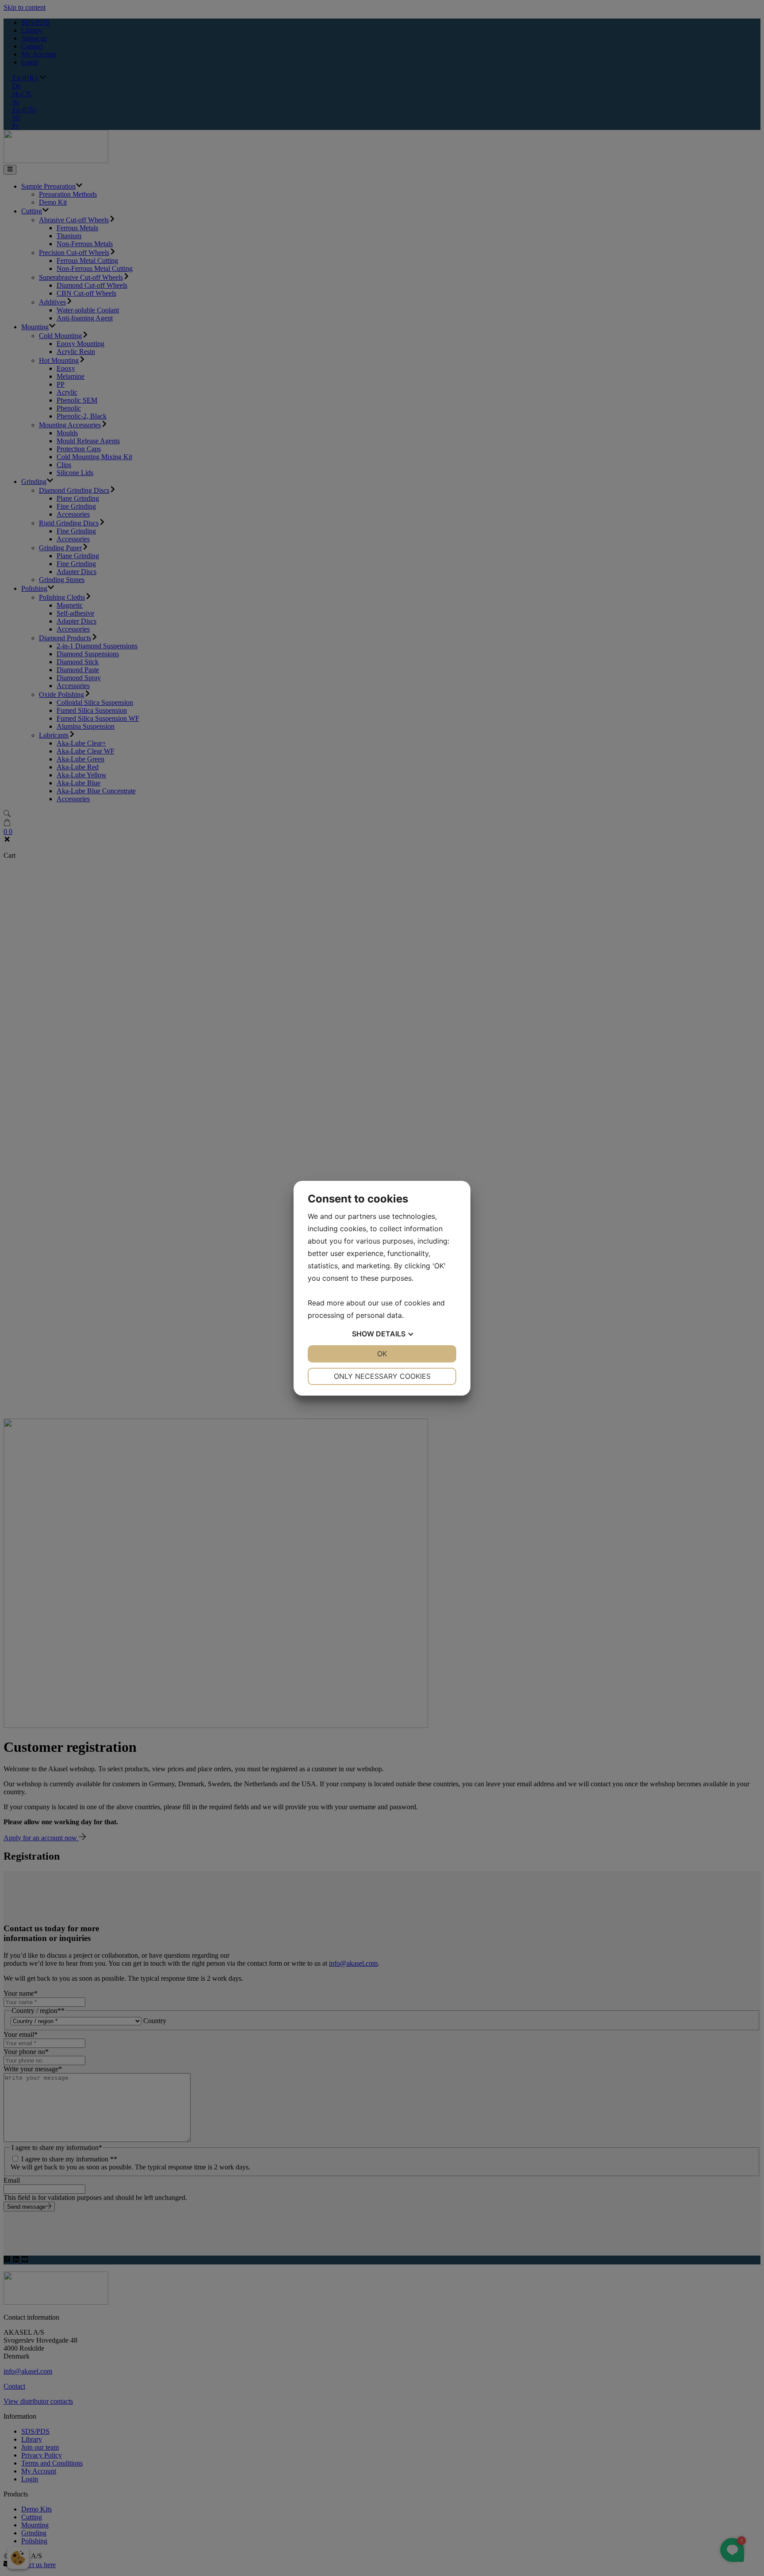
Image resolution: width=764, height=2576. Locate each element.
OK (382, 1354)
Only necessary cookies (382, 1376)
